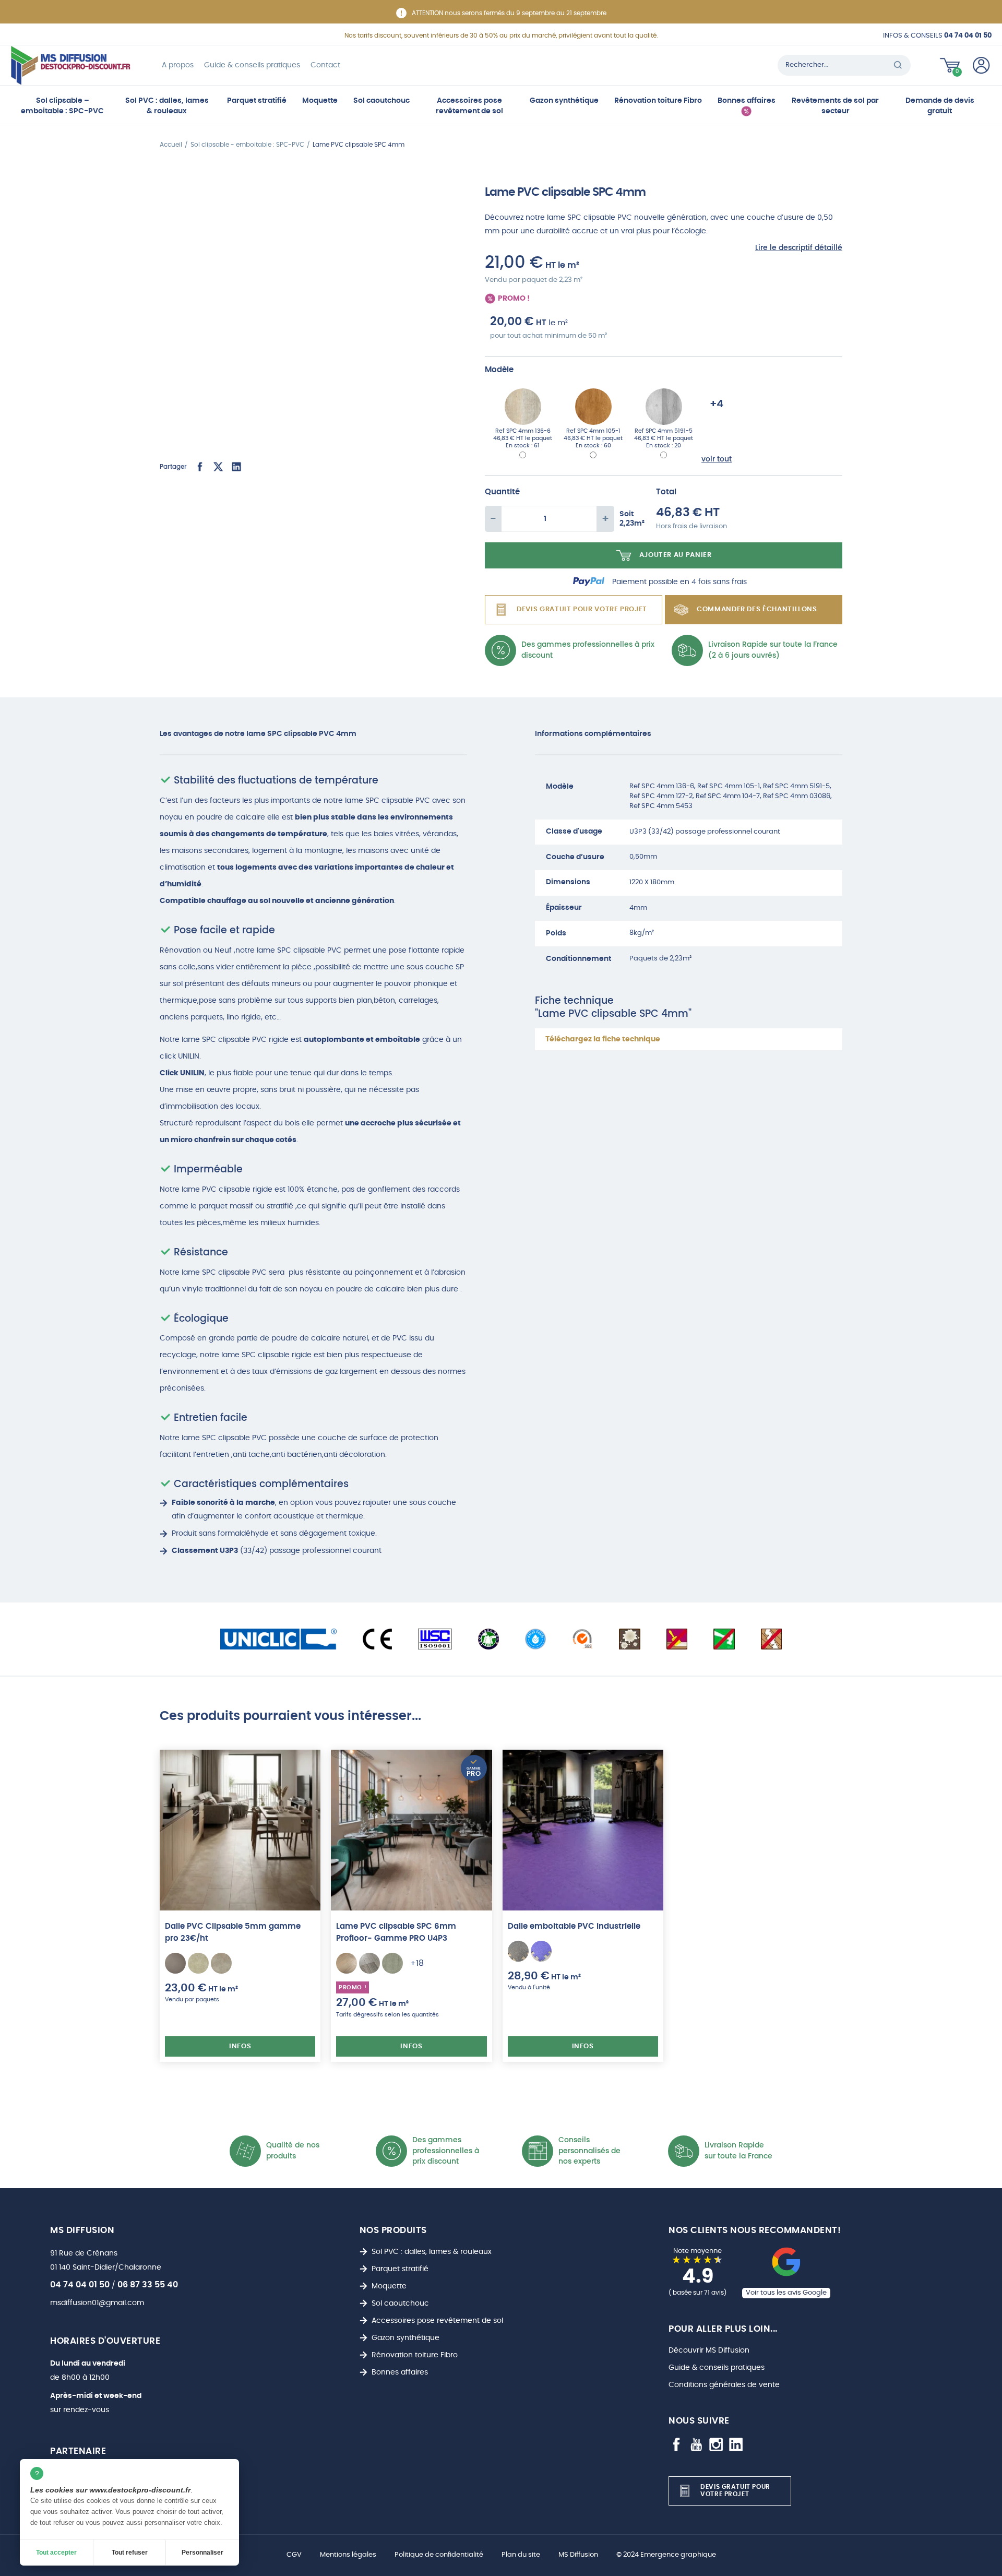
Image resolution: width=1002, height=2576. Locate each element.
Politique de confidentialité (439, 2555)
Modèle (499, 370)
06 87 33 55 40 (148, 2285)
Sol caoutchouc (381, 100)
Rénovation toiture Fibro (658, 100)
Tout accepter (56, 2553)
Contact (325, 65)
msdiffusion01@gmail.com (97, 2303)
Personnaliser (202, 2553)
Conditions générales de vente (724, 2385)
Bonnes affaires (747, 100)
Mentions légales (348, 2555)
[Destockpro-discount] (70, 65)
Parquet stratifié (257, 100)
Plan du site (521, 2555)
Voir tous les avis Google (786, 2293)
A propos (178, 65)
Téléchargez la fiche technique (603, 1039)
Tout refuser (130, 2553)
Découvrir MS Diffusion (709, 2350)
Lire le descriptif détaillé (799, 248)
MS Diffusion (578, 2555)
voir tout (717, 459)
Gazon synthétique (564, 100)
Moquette (320, 100)
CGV (294, 2555)
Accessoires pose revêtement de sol (469, 106)
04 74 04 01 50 (80, 2285)
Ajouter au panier (676, 555)
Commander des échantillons (757, 609)
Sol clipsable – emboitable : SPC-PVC (62, 106)
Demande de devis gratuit (940, 106)
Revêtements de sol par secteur (835, 106)
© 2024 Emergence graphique (666, 2555)
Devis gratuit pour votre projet (582, 609)
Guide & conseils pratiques (252, 65)
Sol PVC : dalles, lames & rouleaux (167, 106)
